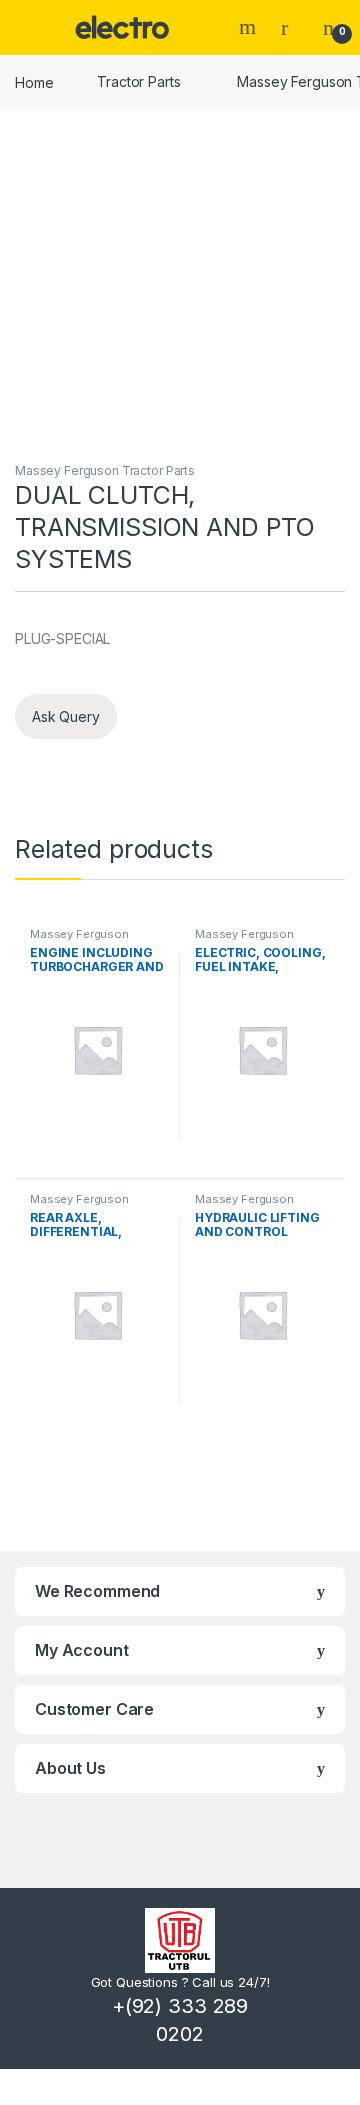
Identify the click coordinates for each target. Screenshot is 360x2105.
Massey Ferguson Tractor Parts (105, 470)
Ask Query (66, 716)
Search (250, 27)
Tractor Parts (138, 81)
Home (34, 81)
